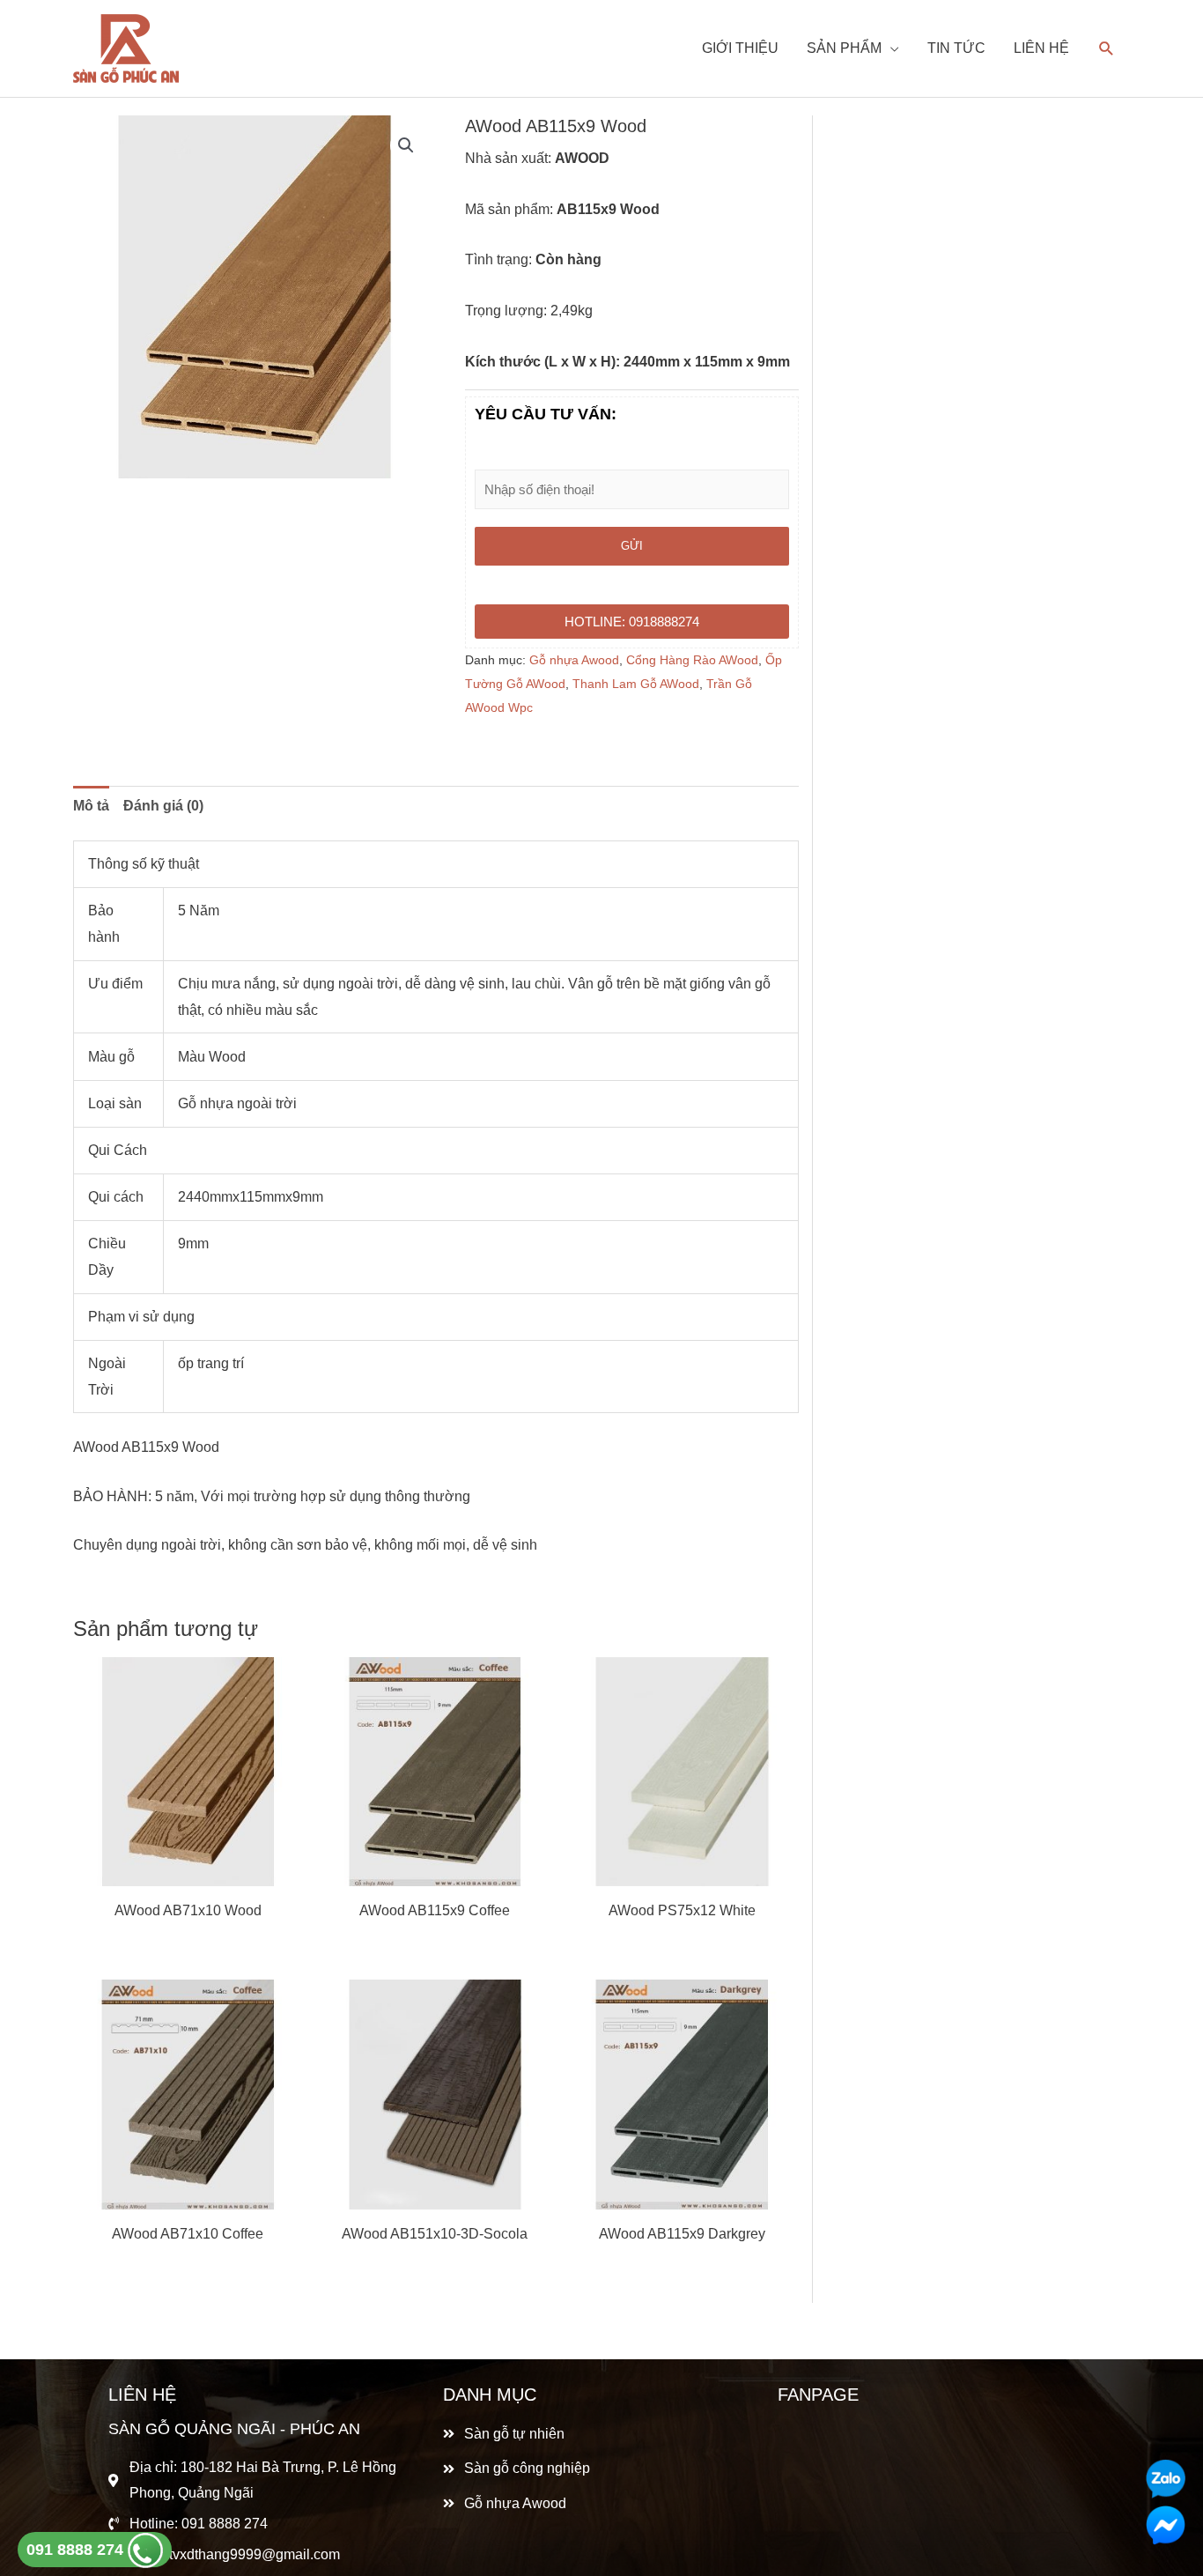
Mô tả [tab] (91, 806)
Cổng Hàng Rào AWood (692, 660)
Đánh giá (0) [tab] (163, 806)
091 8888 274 (77, 2550)
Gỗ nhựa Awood (574, 660)
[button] (406, 145)
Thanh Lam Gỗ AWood (636, 684)
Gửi (632, 546)
